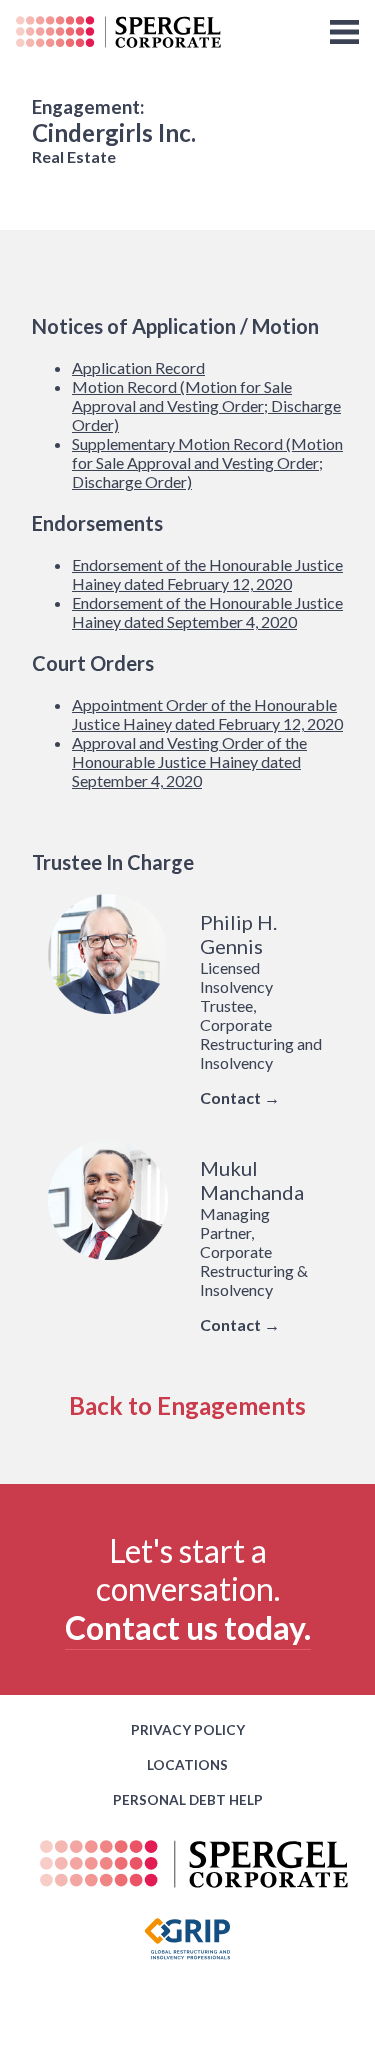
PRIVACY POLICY (188, 1730)
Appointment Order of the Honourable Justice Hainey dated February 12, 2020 (207, 714)
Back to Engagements (187, 1405)
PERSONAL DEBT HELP (188, 1800)
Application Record (138, 367)
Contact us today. (188, 1627)
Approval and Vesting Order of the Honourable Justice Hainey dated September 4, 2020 (189, 761)
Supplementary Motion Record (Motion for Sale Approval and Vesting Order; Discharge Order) (207, 462)
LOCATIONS (187, 1765)
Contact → (240, 1097)
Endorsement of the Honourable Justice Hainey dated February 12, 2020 (207, 574)
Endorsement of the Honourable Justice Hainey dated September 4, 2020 (207, 612)
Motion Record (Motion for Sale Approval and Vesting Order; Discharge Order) (206, 405)
